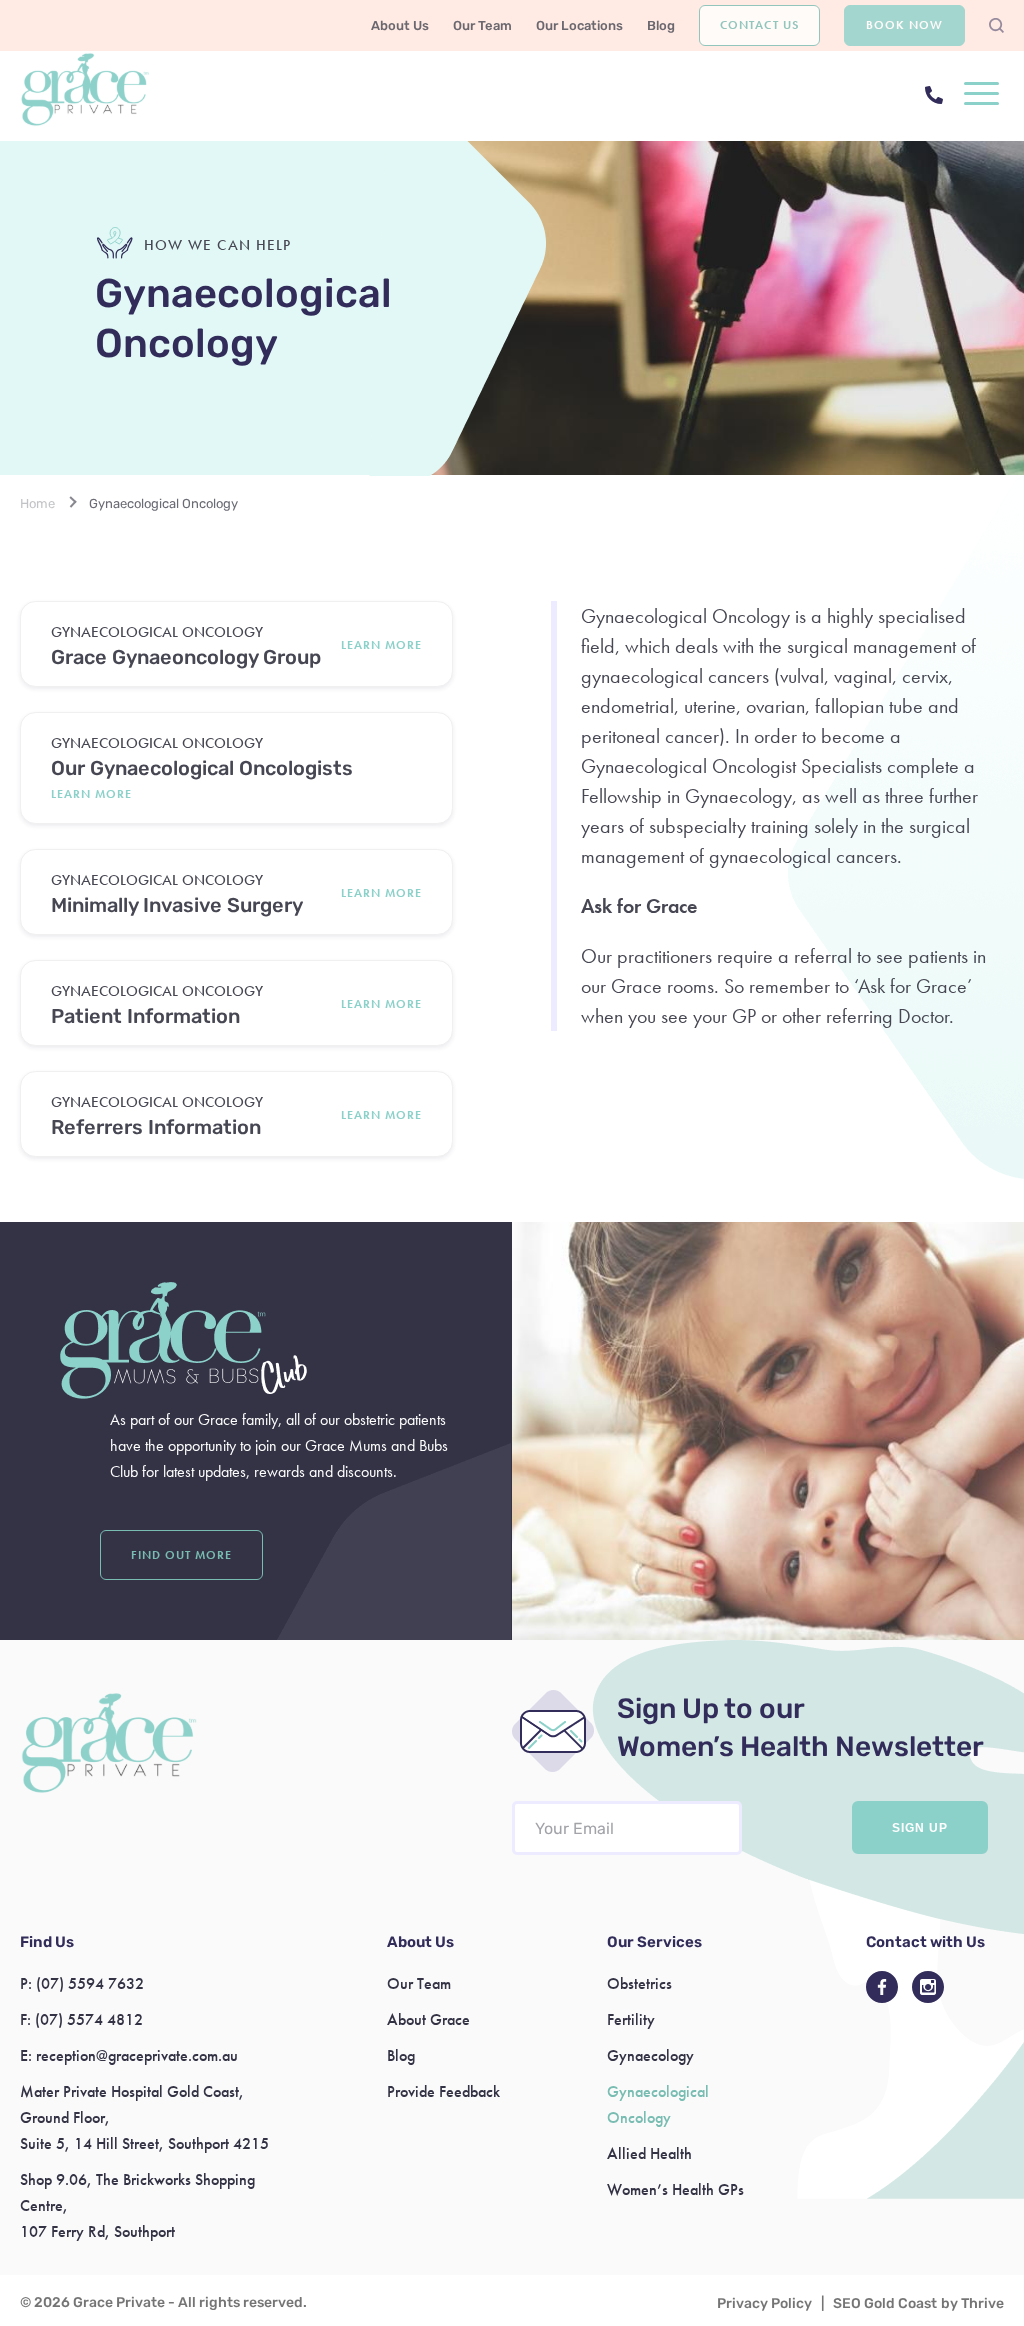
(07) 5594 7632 (90, 1983)
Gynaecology (650, 2055)
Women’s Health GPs (675, 2189)
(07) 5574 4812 (89, 2019)
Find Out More (181, 1555)
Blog (661, 25)
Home (37, 503)
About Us (400, 25)
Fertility (631, 2019)
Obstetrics (639, 1983)
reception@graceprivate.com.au (137, 2055)
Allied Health (649, 2153)
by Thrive (972, 2303)
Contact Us (759, 25)
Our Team (482, 25)
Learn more (381, 645)
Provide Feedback (443, 2091)
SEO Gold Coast (885, 2303)
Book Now (904, 25)
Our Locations (579, 25)
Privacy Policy (764, 2303)
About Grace (428, 2019)
